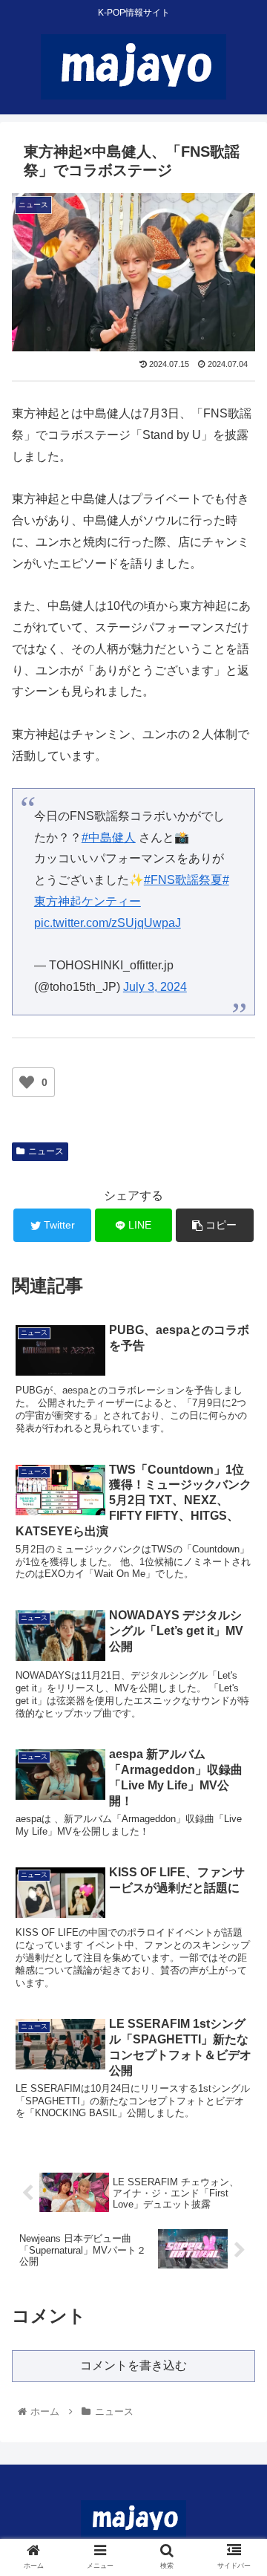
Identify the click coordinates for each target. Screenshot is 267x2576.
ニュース (46, 1151)
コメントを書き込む (133, 2365)
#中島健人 (109, 837)
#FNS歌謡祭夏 (183, 880)
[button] (238, 1721)
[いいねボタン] (27, 1082)
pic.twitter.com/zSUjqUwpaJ (108, 923)
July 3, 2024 (155, 987)
